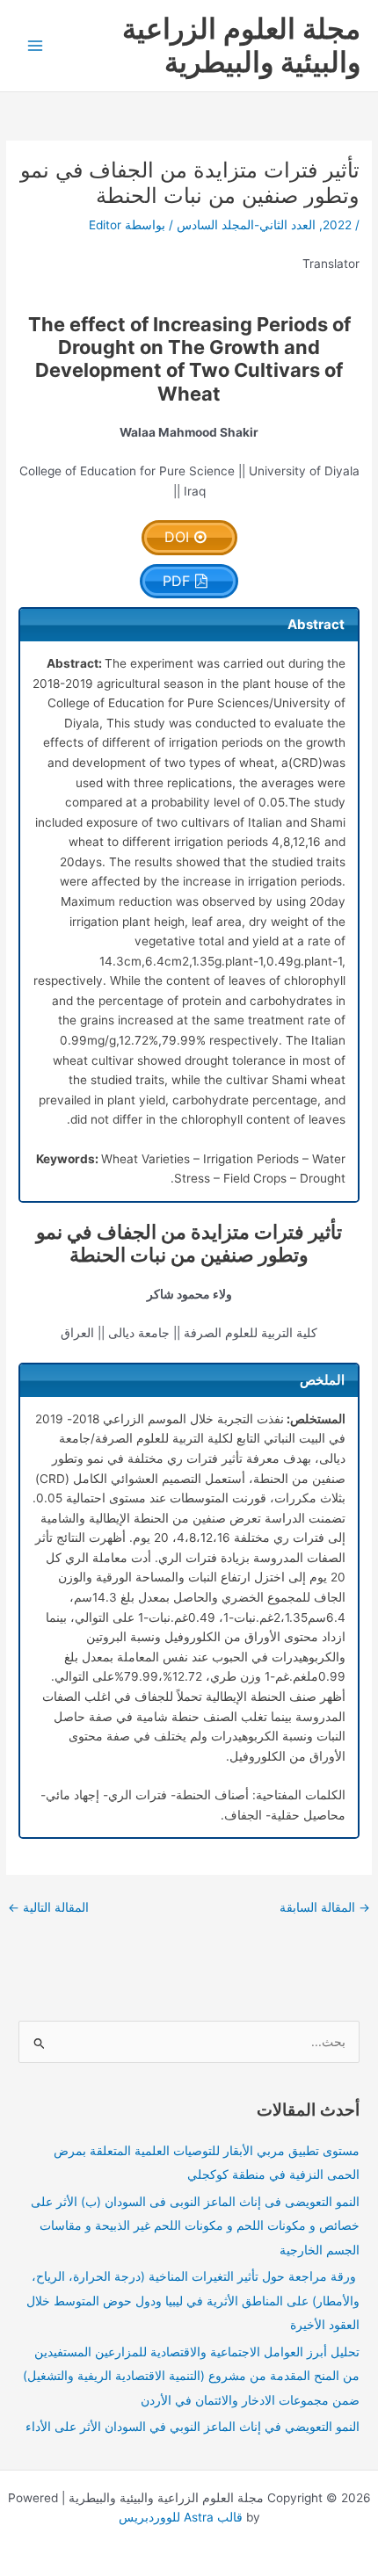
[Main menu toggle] (36, 46)
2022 (337, 225)
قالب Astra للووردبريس (181, 2517)
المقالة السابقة (325, 1907)
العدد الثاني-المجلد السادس (246, 225)
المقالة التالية (48, 1907)
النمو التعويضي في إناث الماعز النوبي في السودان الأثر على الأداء (193, 2427)
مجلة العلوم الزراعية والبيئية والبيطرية (241, 45)
